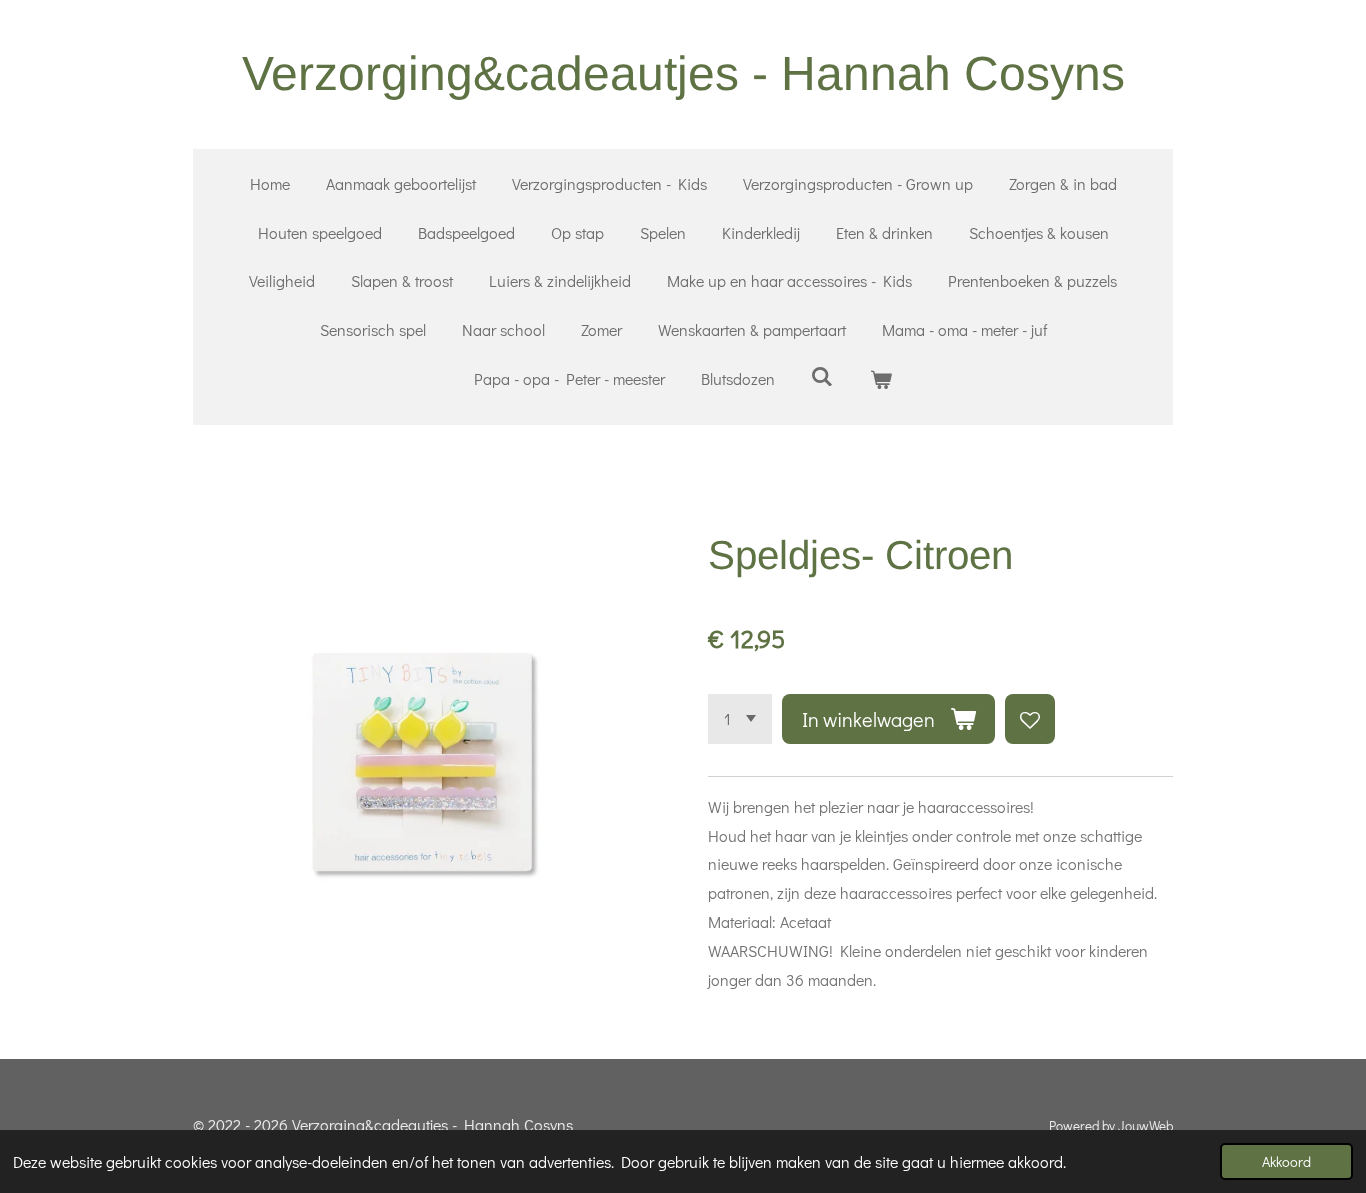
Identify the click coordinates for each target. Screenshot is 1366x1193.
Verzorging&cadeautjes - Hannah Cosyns (683, 73)
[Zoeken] (822, 375)
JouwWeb (1145, 1126)
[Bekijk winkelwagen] (881, 379)
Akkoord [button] (1286, 1161)
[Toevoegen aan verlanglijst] (1030, 719)
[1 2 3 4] (740, 719)
